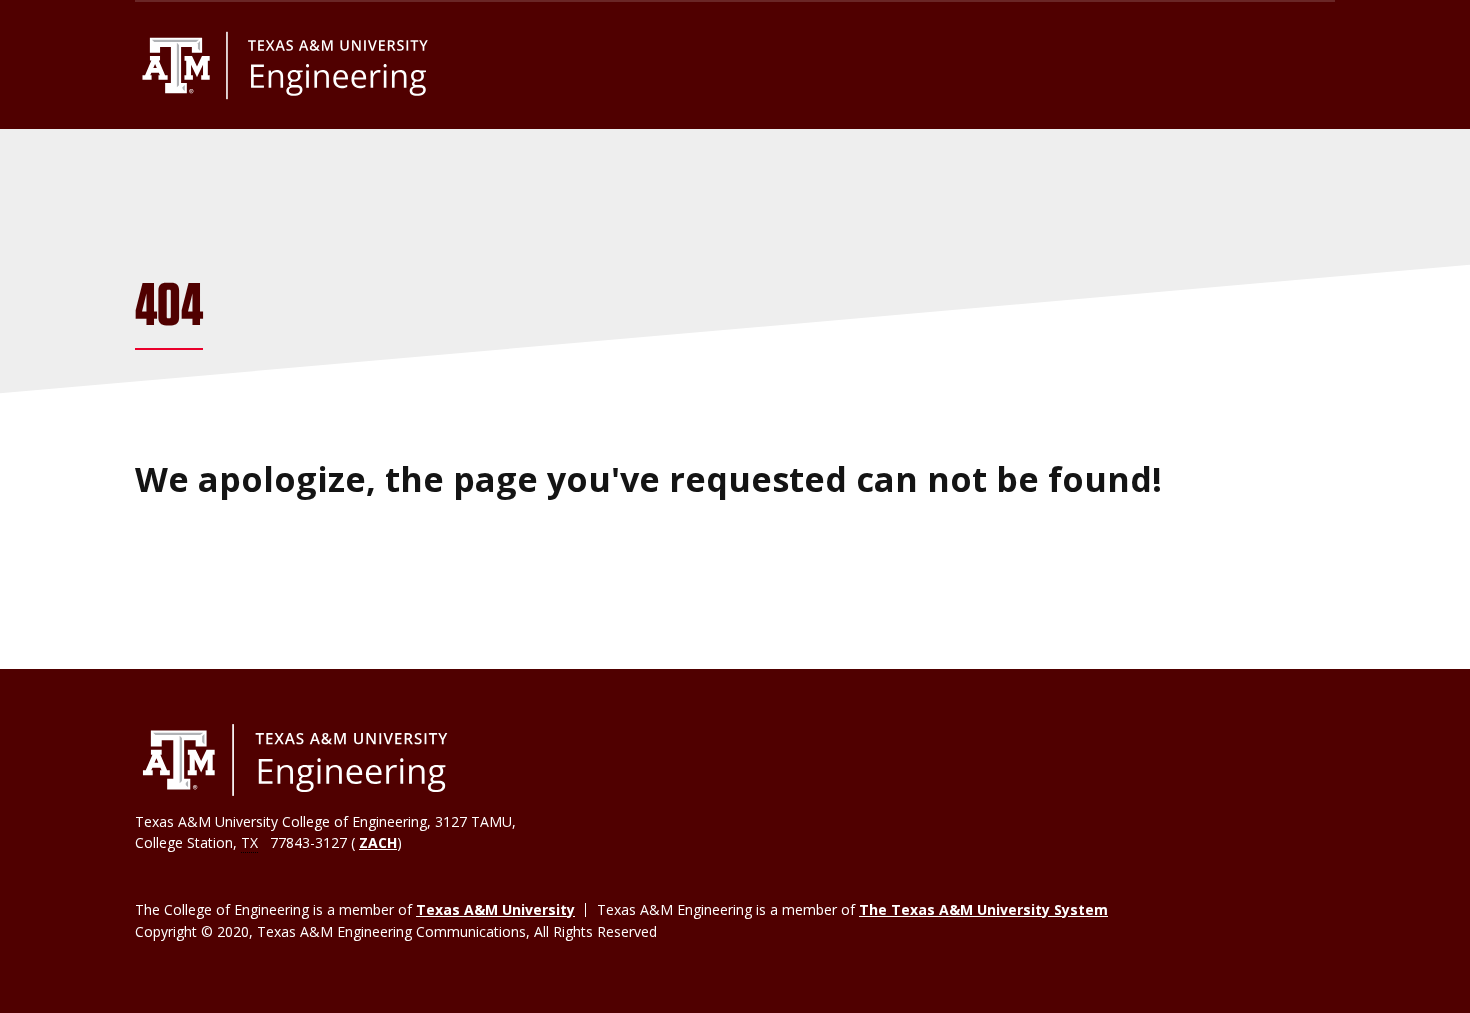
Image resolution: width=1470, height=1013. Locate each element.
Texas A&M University (495, 909)
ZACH (378, 842)
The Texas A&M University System (983, 909)
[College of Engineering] (295, 760)
